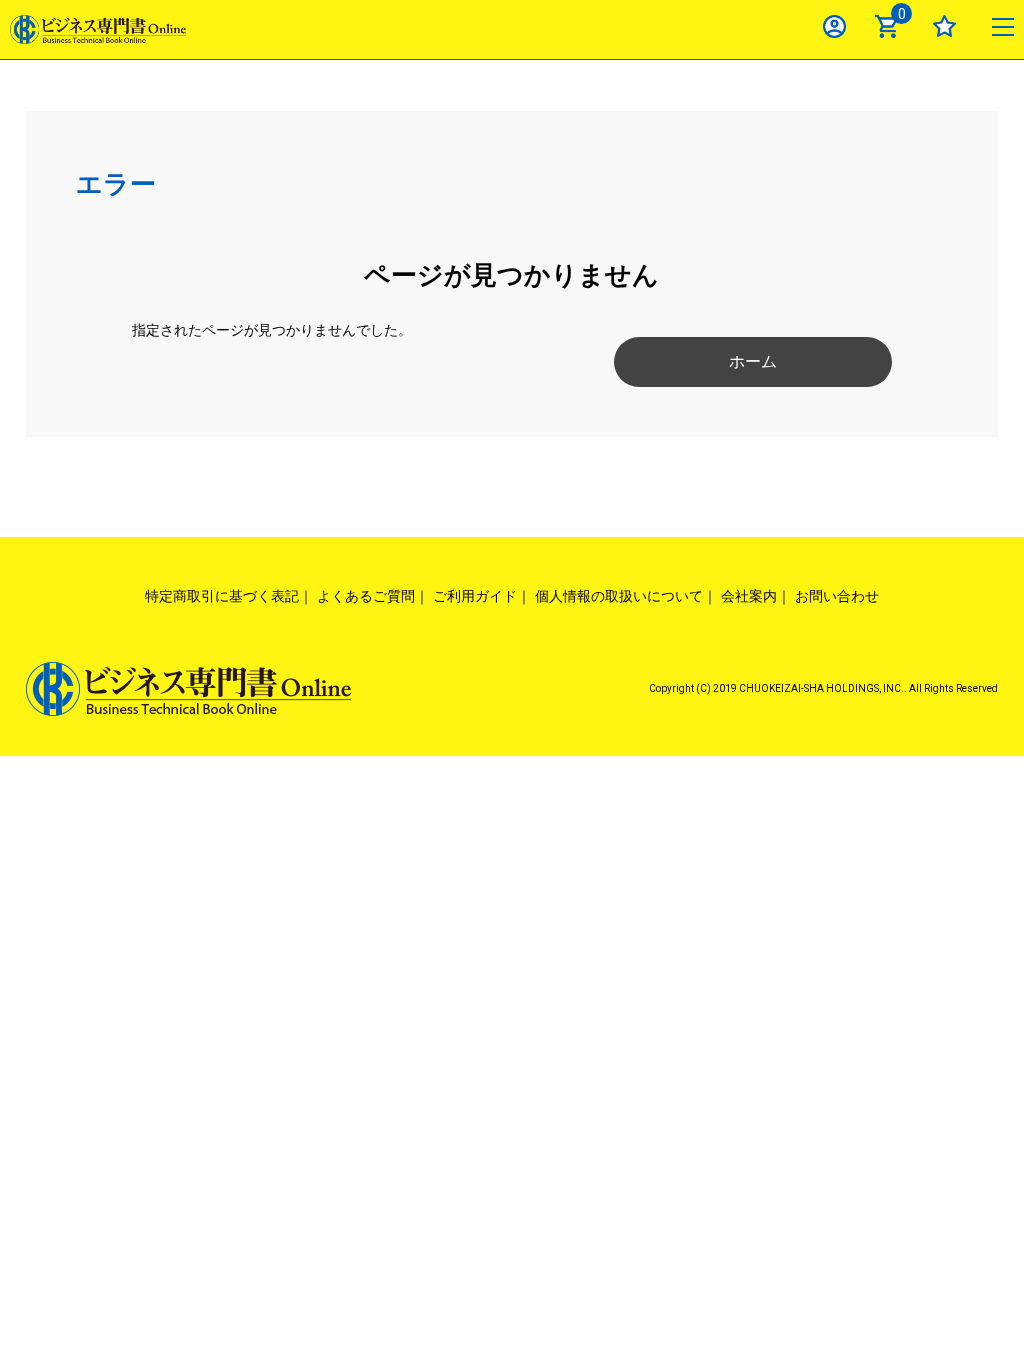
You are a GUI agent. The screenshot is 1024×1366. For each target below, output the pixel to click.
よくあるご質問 (366, 596)
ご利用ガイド (475, 596)
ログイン (834, 26)
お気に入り (944, 26)
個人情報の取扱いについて (619, 596)
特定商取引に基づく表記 (222, 596)
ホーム (753, 361)
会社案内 (749, 596)
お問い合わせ (837, 596)
